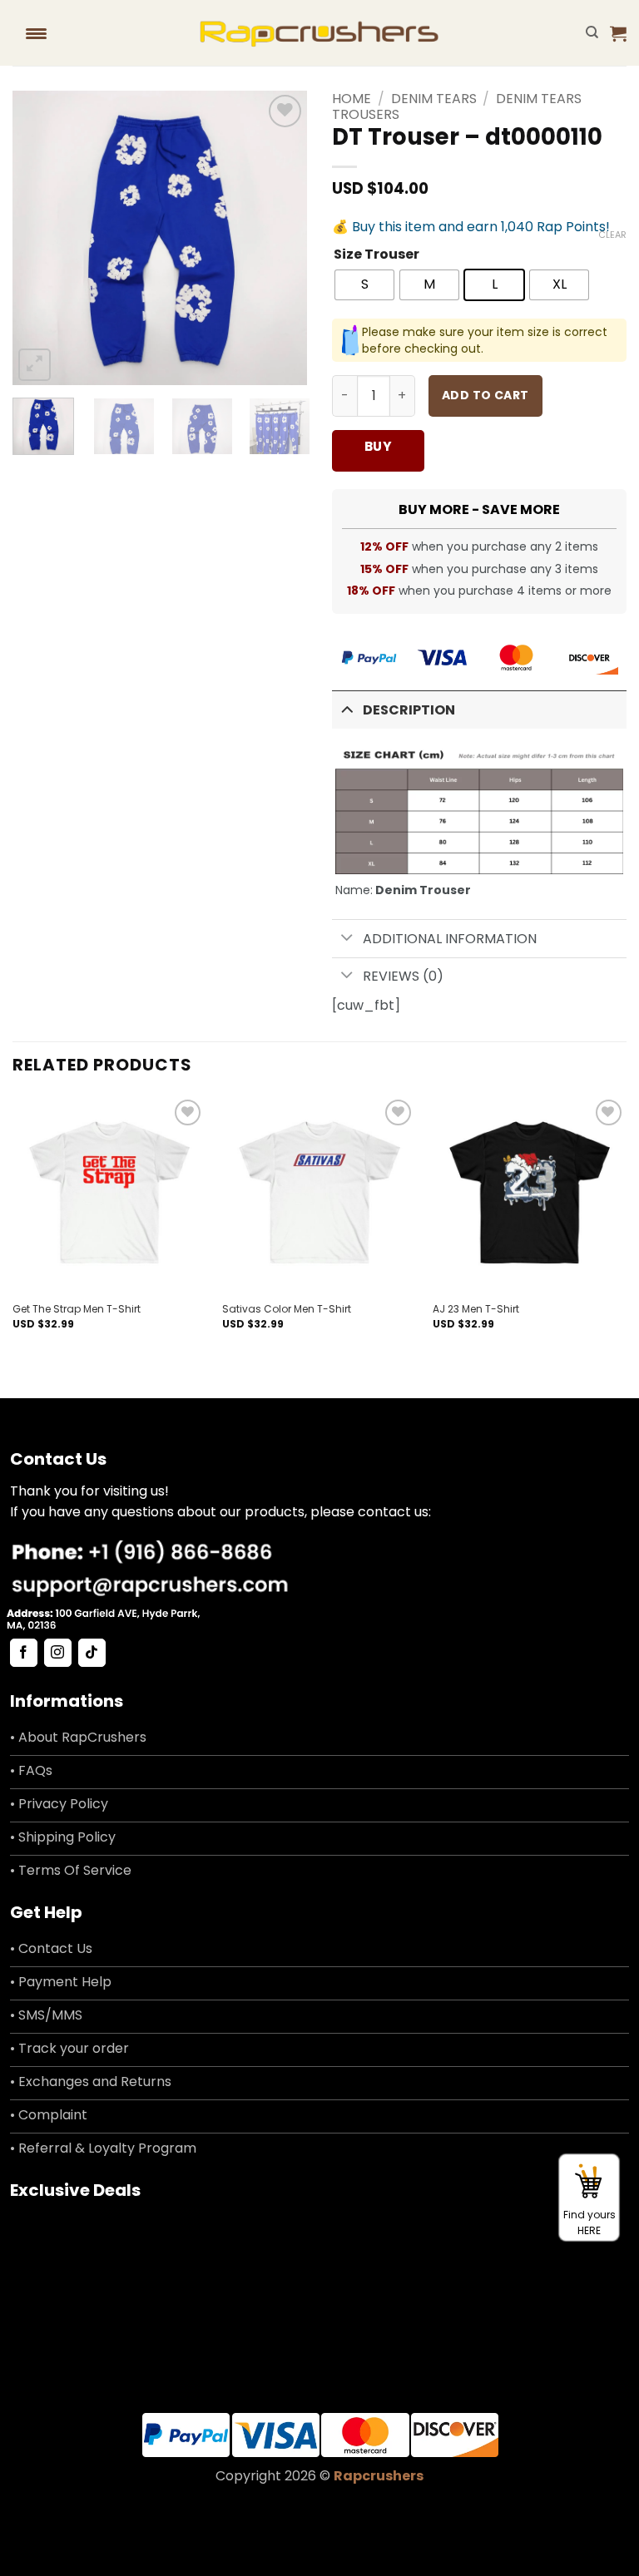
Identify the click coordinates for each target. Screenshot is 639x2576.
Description (409, 710)
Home (352, 99)
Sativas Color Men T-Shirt (287, 1309)
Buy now (378, 455)
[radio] (364, 285)
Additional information (450, 939)
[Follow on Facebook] (24, 1653)
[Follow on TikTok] (92, 1653)
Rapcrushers (379, 2476)
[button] (618, 33)
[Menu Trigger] (36, 33)
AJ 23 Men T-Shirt (476, 1309)
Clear (612, 235)
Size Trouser (376, 255)
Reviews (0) (403, 976)
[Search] (592, 32)
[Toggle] (347, 708)
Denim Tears (434, 99)
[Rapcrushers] (320, 33)
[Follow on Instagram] (58, 1653)
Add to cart (485, 395)
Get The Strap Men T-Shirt (77, 1309)
